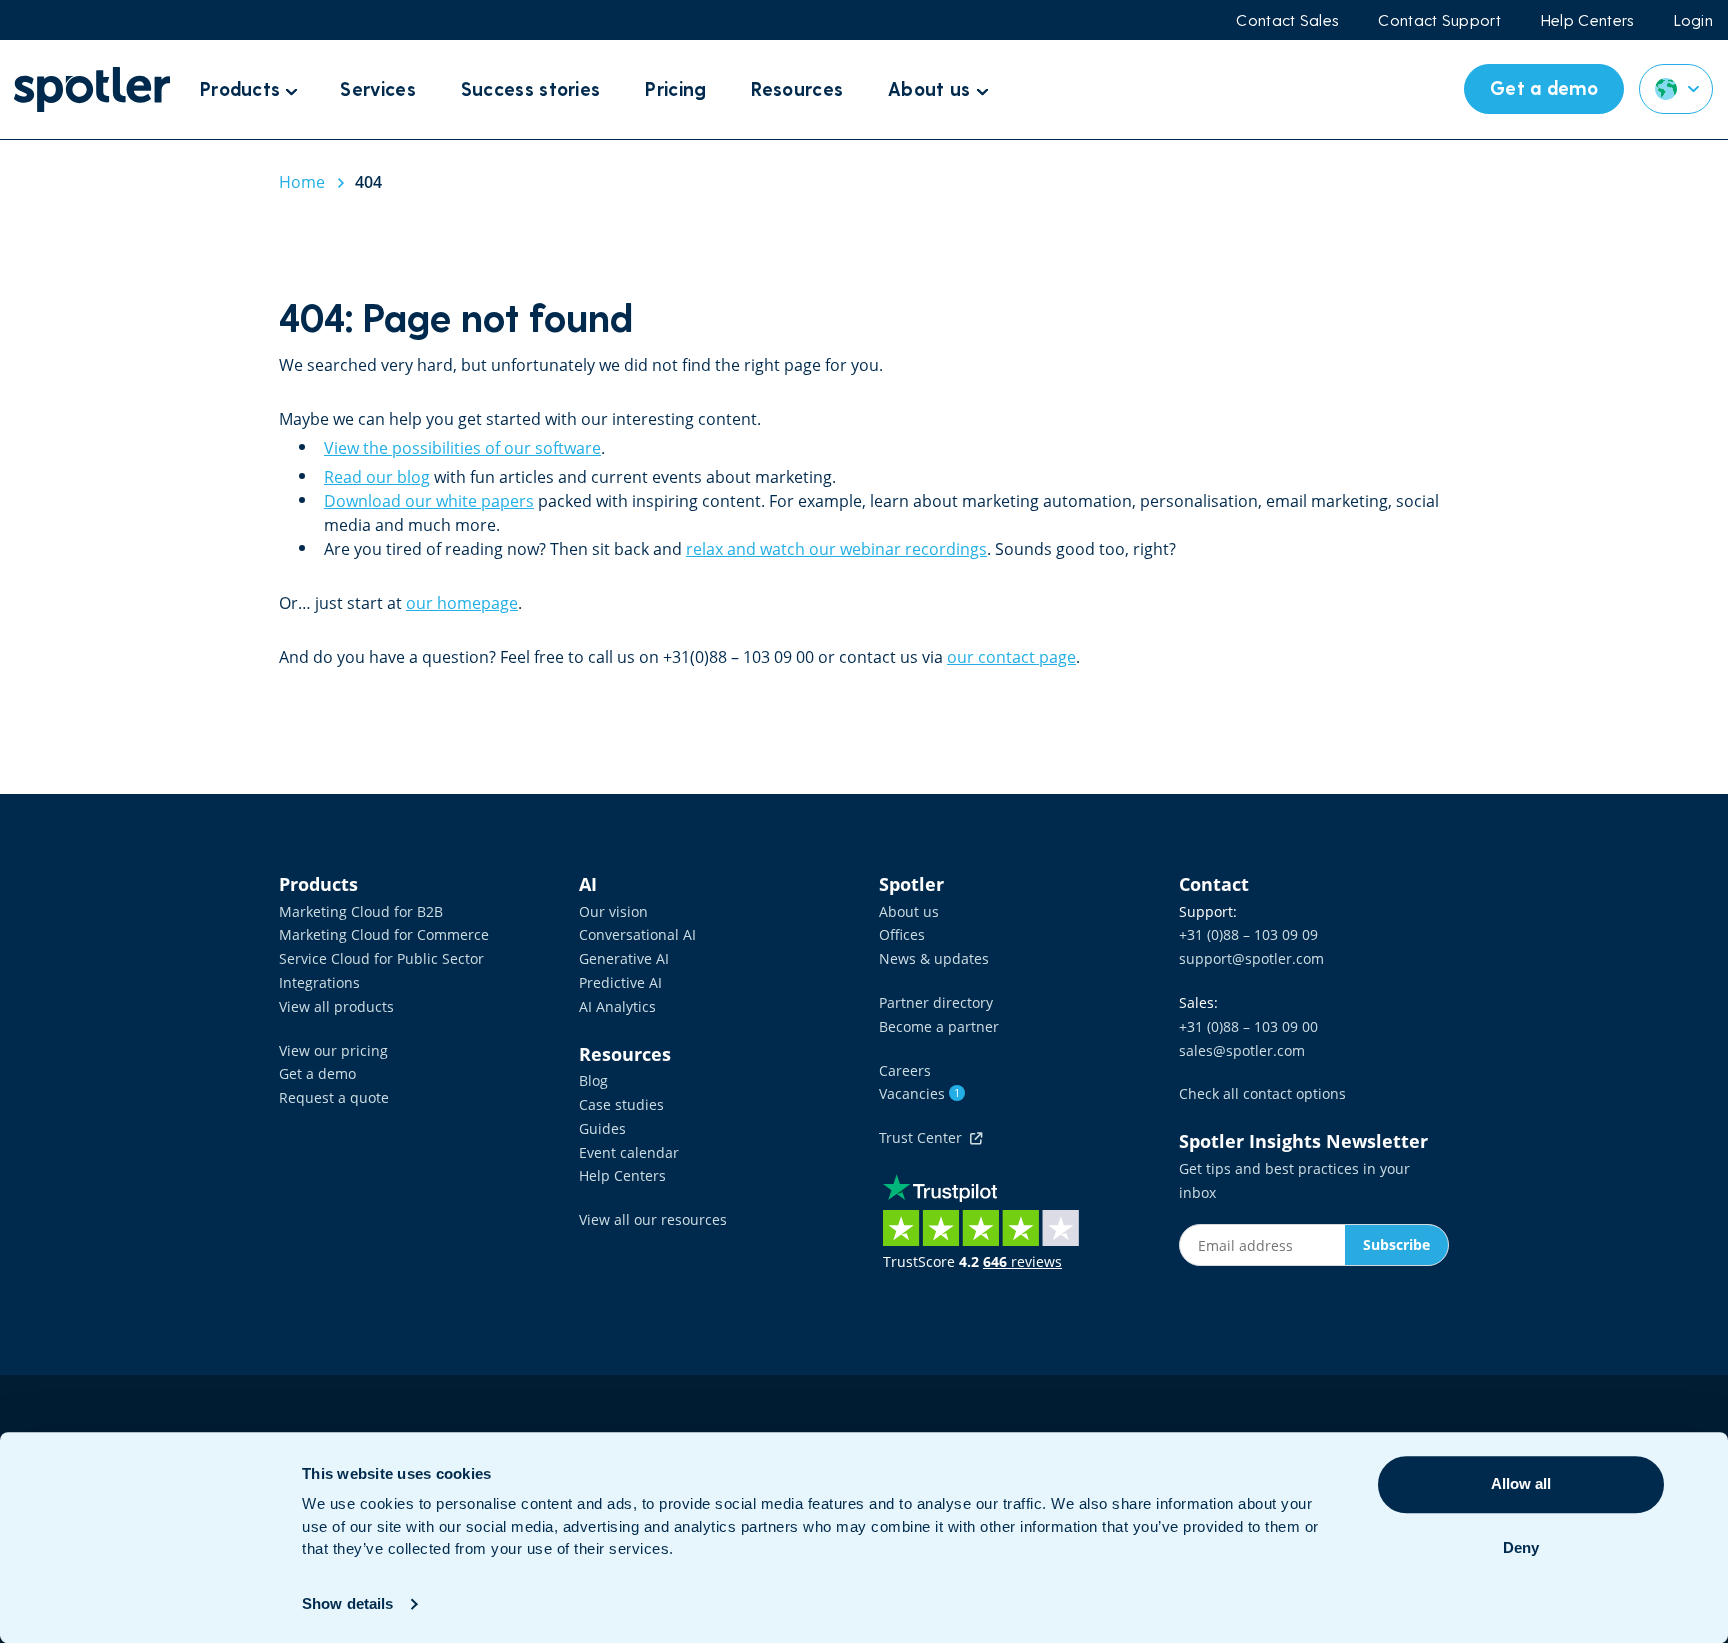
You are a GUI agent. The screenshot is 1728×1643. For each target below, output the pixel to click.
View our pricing (333, 1050)
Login (1694, 20)
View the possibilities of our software (462, 448)
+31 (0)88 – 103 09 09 (1248, 934)
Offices (902, 934)
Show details (347, 1603)
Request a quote (334, 1097)
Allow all (1521, 1483)
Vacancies (919, 1093)
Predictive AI (620, 982)
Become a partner (939, 1026)
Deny (1521, 1547)
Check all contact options (1262, 1093)
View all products (336, 1006)
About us (909, 911)
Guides (602, 1128)
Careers (905, 1070)
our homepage (462, 603)
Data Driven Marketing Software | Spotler (92, 89)
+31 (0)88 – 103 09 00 (1248, 1026)
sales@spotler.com (1242, 1050)
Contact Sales (1287, 20)
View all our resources (653, 1219)
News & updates (934, 958)
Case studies (621, 1104)
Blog (593, 1080)
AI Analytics (617, 1006)
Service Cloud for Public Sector (381, 958)
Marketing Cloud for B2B (361, 911)
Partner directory (936, 1002)
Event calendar (629, 1152)
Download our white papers (429, 501)
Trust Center (924, 1137)
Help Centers (1587, 20)
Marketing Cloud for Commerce (384, 934)
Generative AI (624, 958)
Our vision (613, 911)
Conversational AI (637, 934)
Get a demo (317, 1073)
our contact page (1011, 657)
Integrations (319, 982)
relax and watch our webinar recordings (836, 549)
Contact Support (1439, 20)
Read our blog (377, 477)
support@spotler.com (1251, 958)
